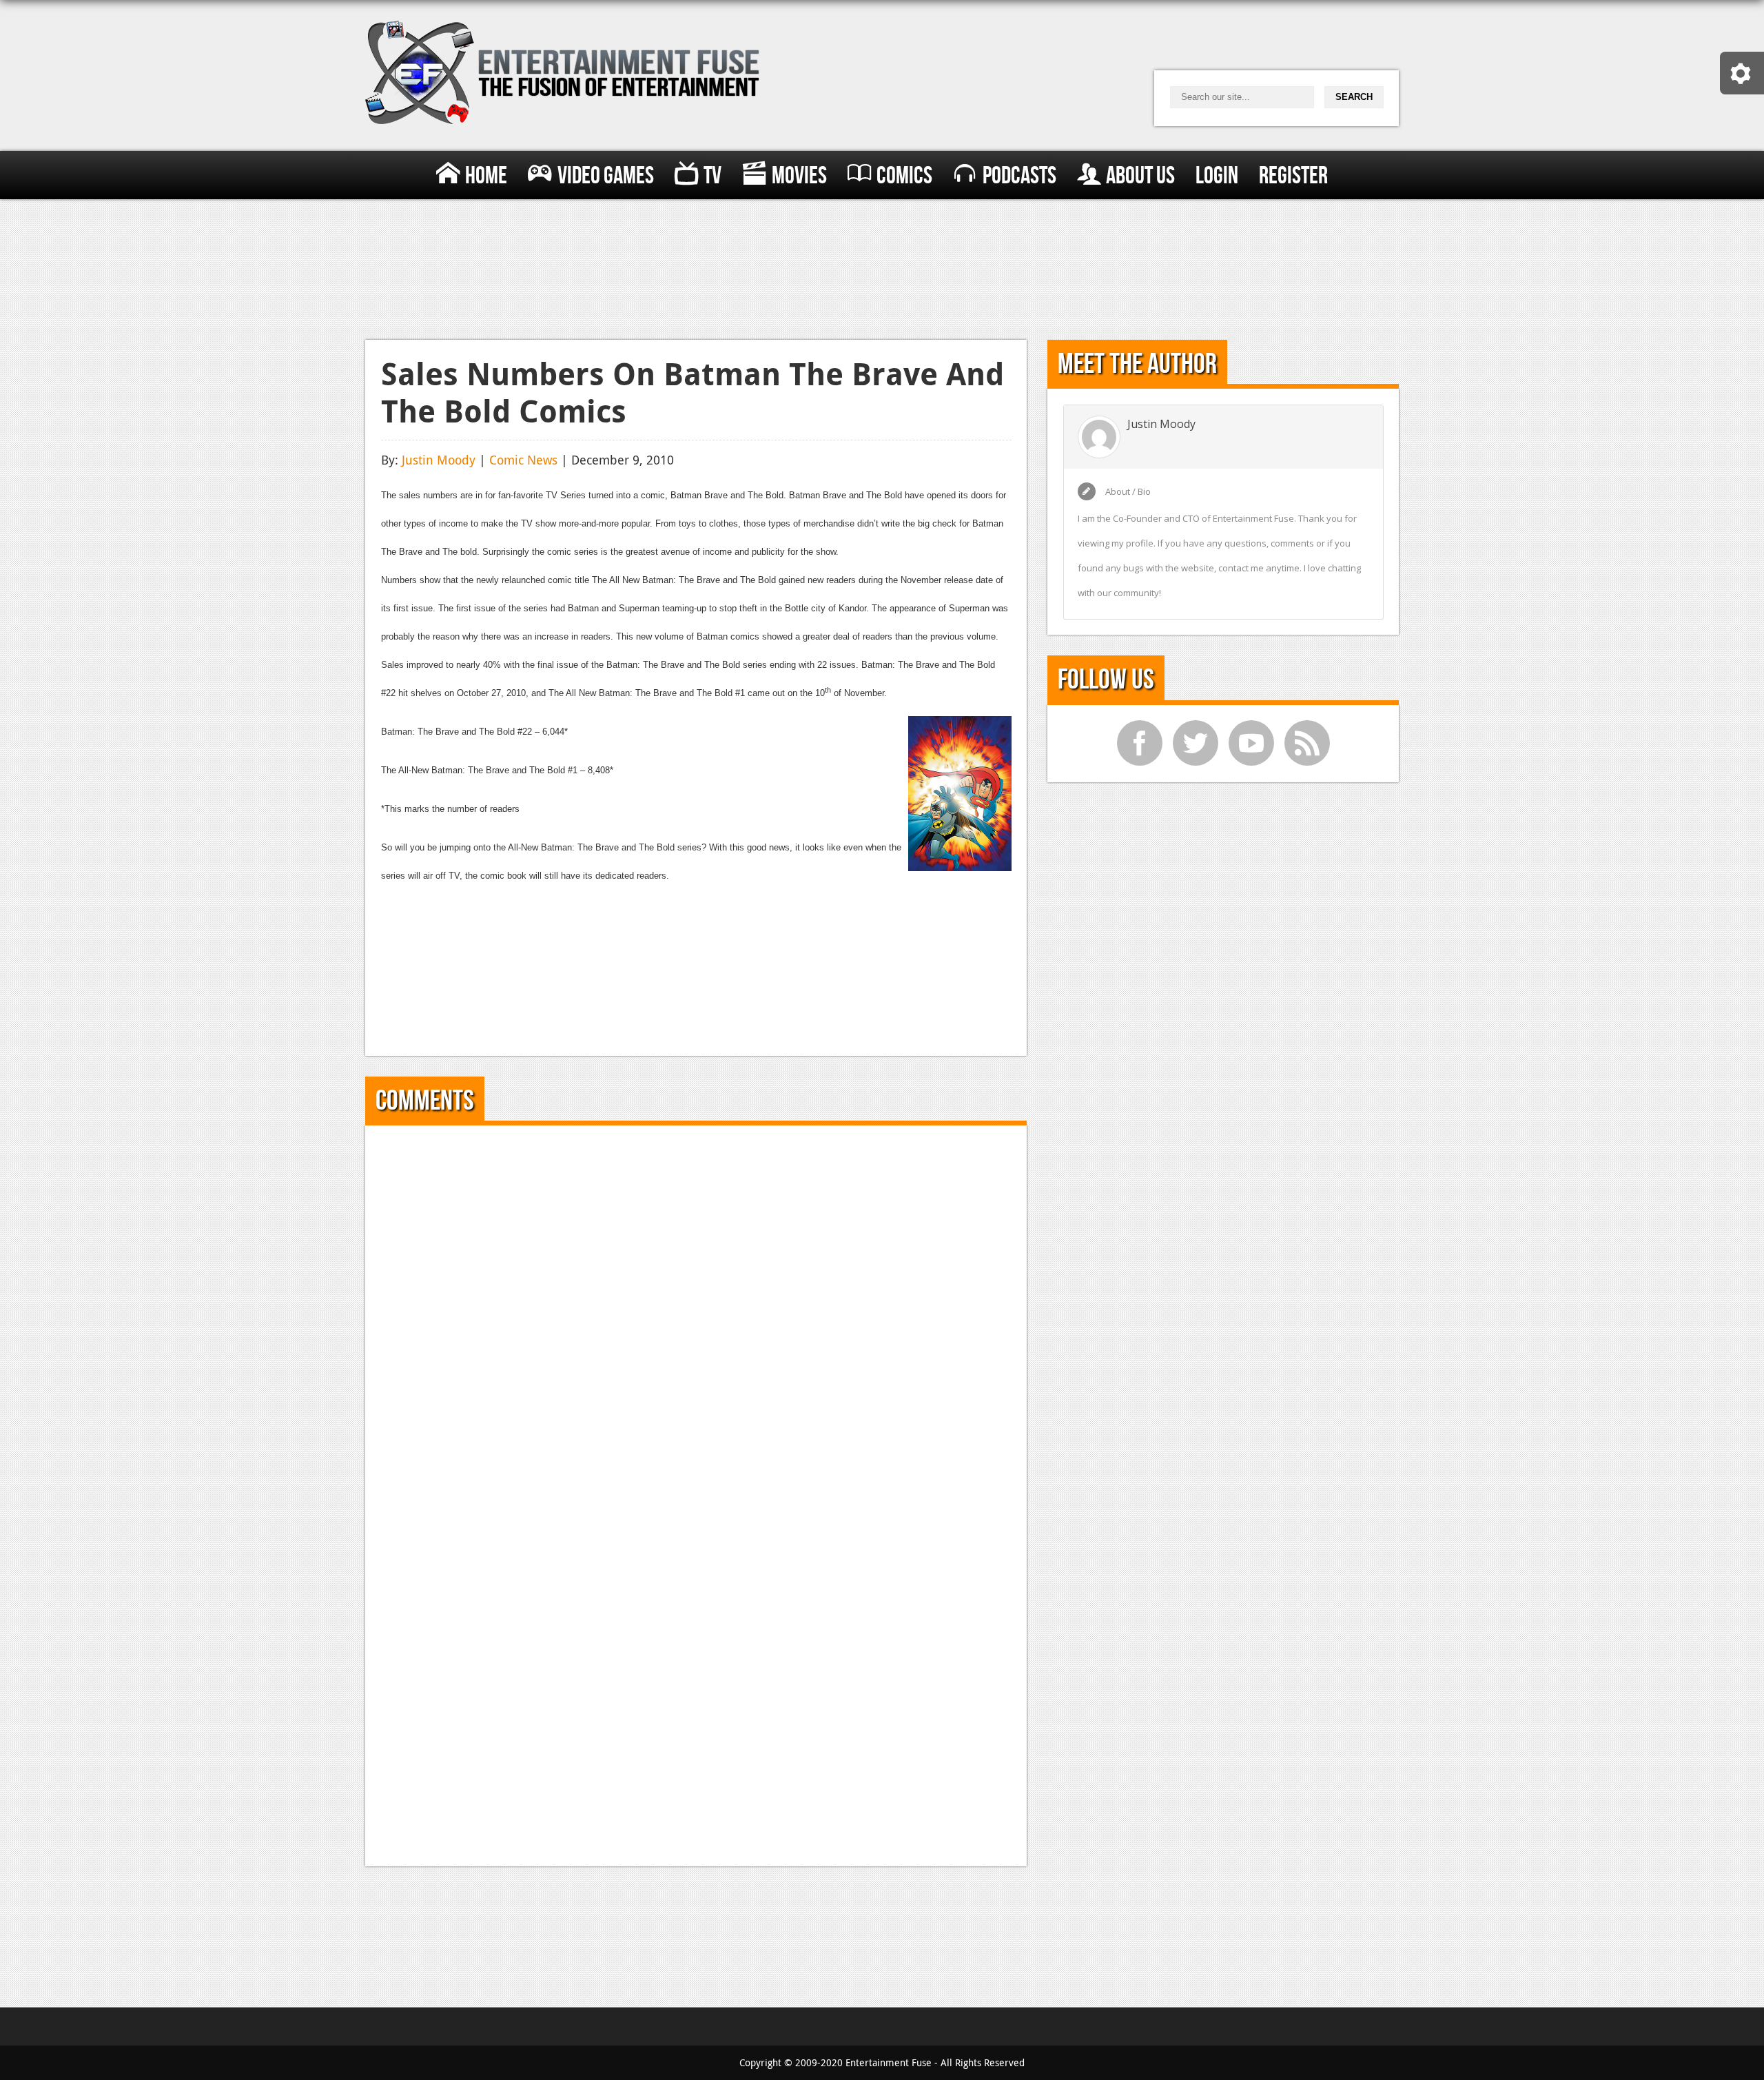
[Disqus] (696, 1314)
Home (486, 176)
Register (1293, 176)
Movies (799, 176)
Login (1217, 176)
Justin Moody (439, 460)
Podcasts (1019, 176)
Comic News (523, 460)
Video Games (606, 176)
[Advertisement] (882, 266)
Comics (904, 176)
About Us (1140, 176)
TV (712, 176)
